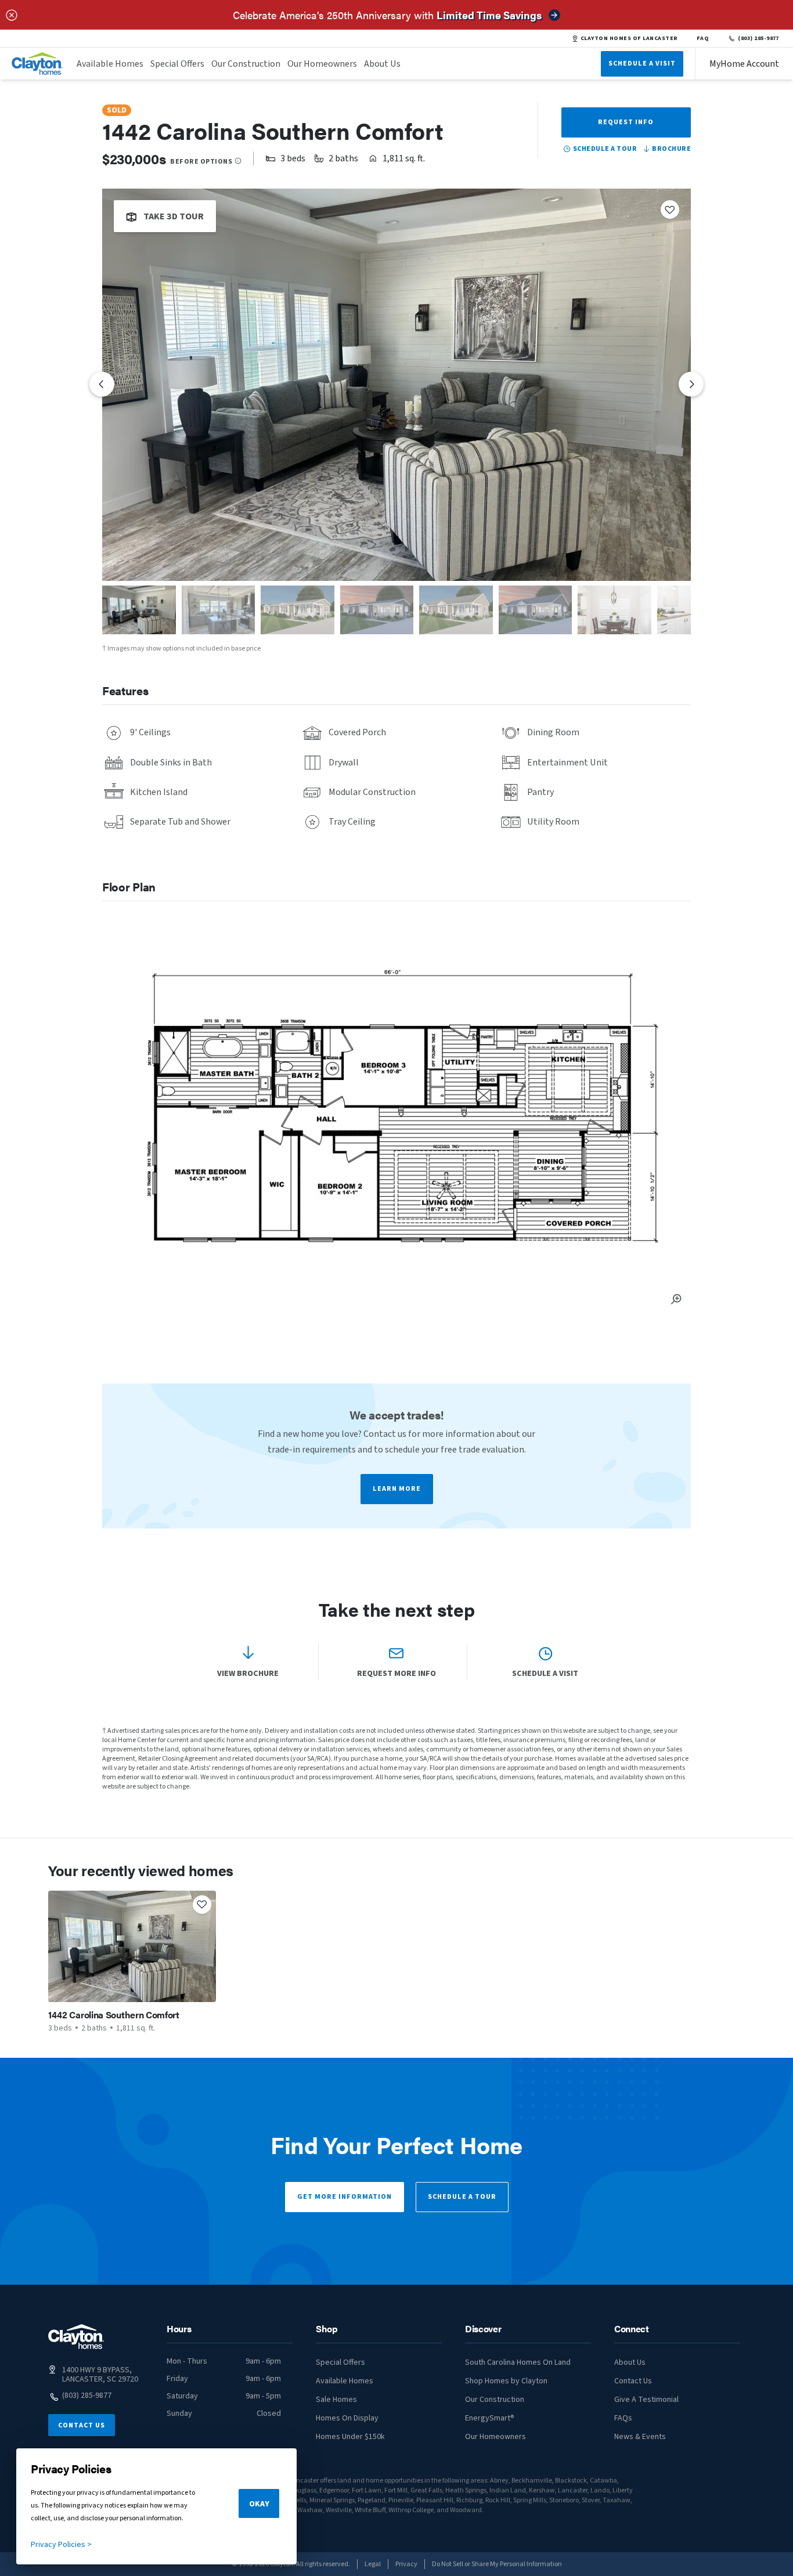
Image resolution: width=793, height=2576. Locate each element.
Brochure (671, 149)
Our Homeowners (322, 64)
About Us (382, 64)
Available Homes (110, 64)
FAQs (623, 2418)
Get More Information (345, 2197)
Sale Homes (336, 2400)
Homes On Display (347, 2418)
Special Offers (177, 64)
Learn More (397, 1489)
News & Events (640, 2437)
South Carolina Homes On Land (518, 2362)
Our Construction (246, 64)
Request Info (626, 122)
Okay (259, 2504)
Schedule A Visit (642, 64)
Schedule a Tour (462, 2197)
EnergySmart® (490, 2418)
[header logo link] (37, 64)
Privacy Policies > (61, 2545)
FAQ (703, 38)
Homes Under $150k (350, 2437)
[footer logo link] (76, 2337)
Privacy (406, 2564)
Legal (373, 2564)
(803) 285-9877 (758, 38)
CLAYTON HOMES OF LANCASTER (629, 38)
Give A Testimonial (646, 2400)
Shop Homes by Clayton (506, 2381)
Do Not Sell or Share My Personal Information (497, 2564)
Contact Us (82, 2425)
